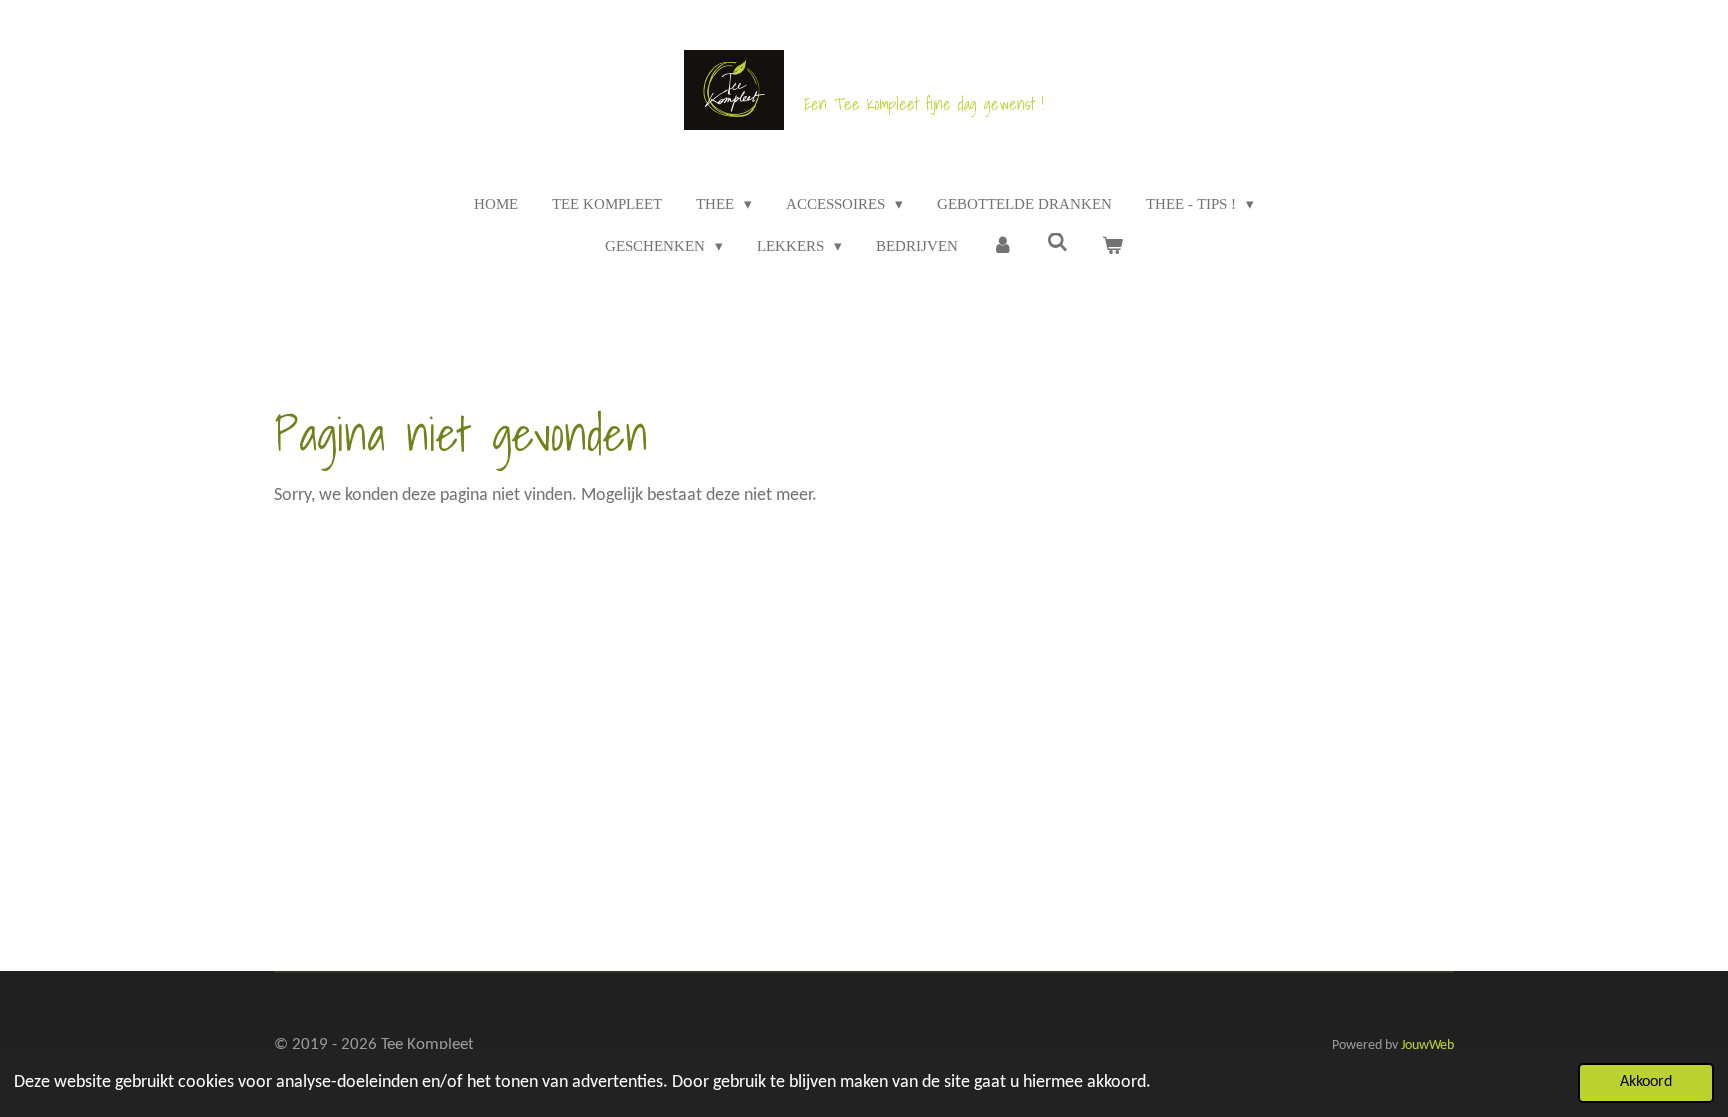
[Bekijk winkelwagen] (1112, 246)
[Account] (1002, 246)
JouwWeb (1427, 1045)
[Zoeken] (1057, 243)
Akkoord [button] (1646, 1082)
